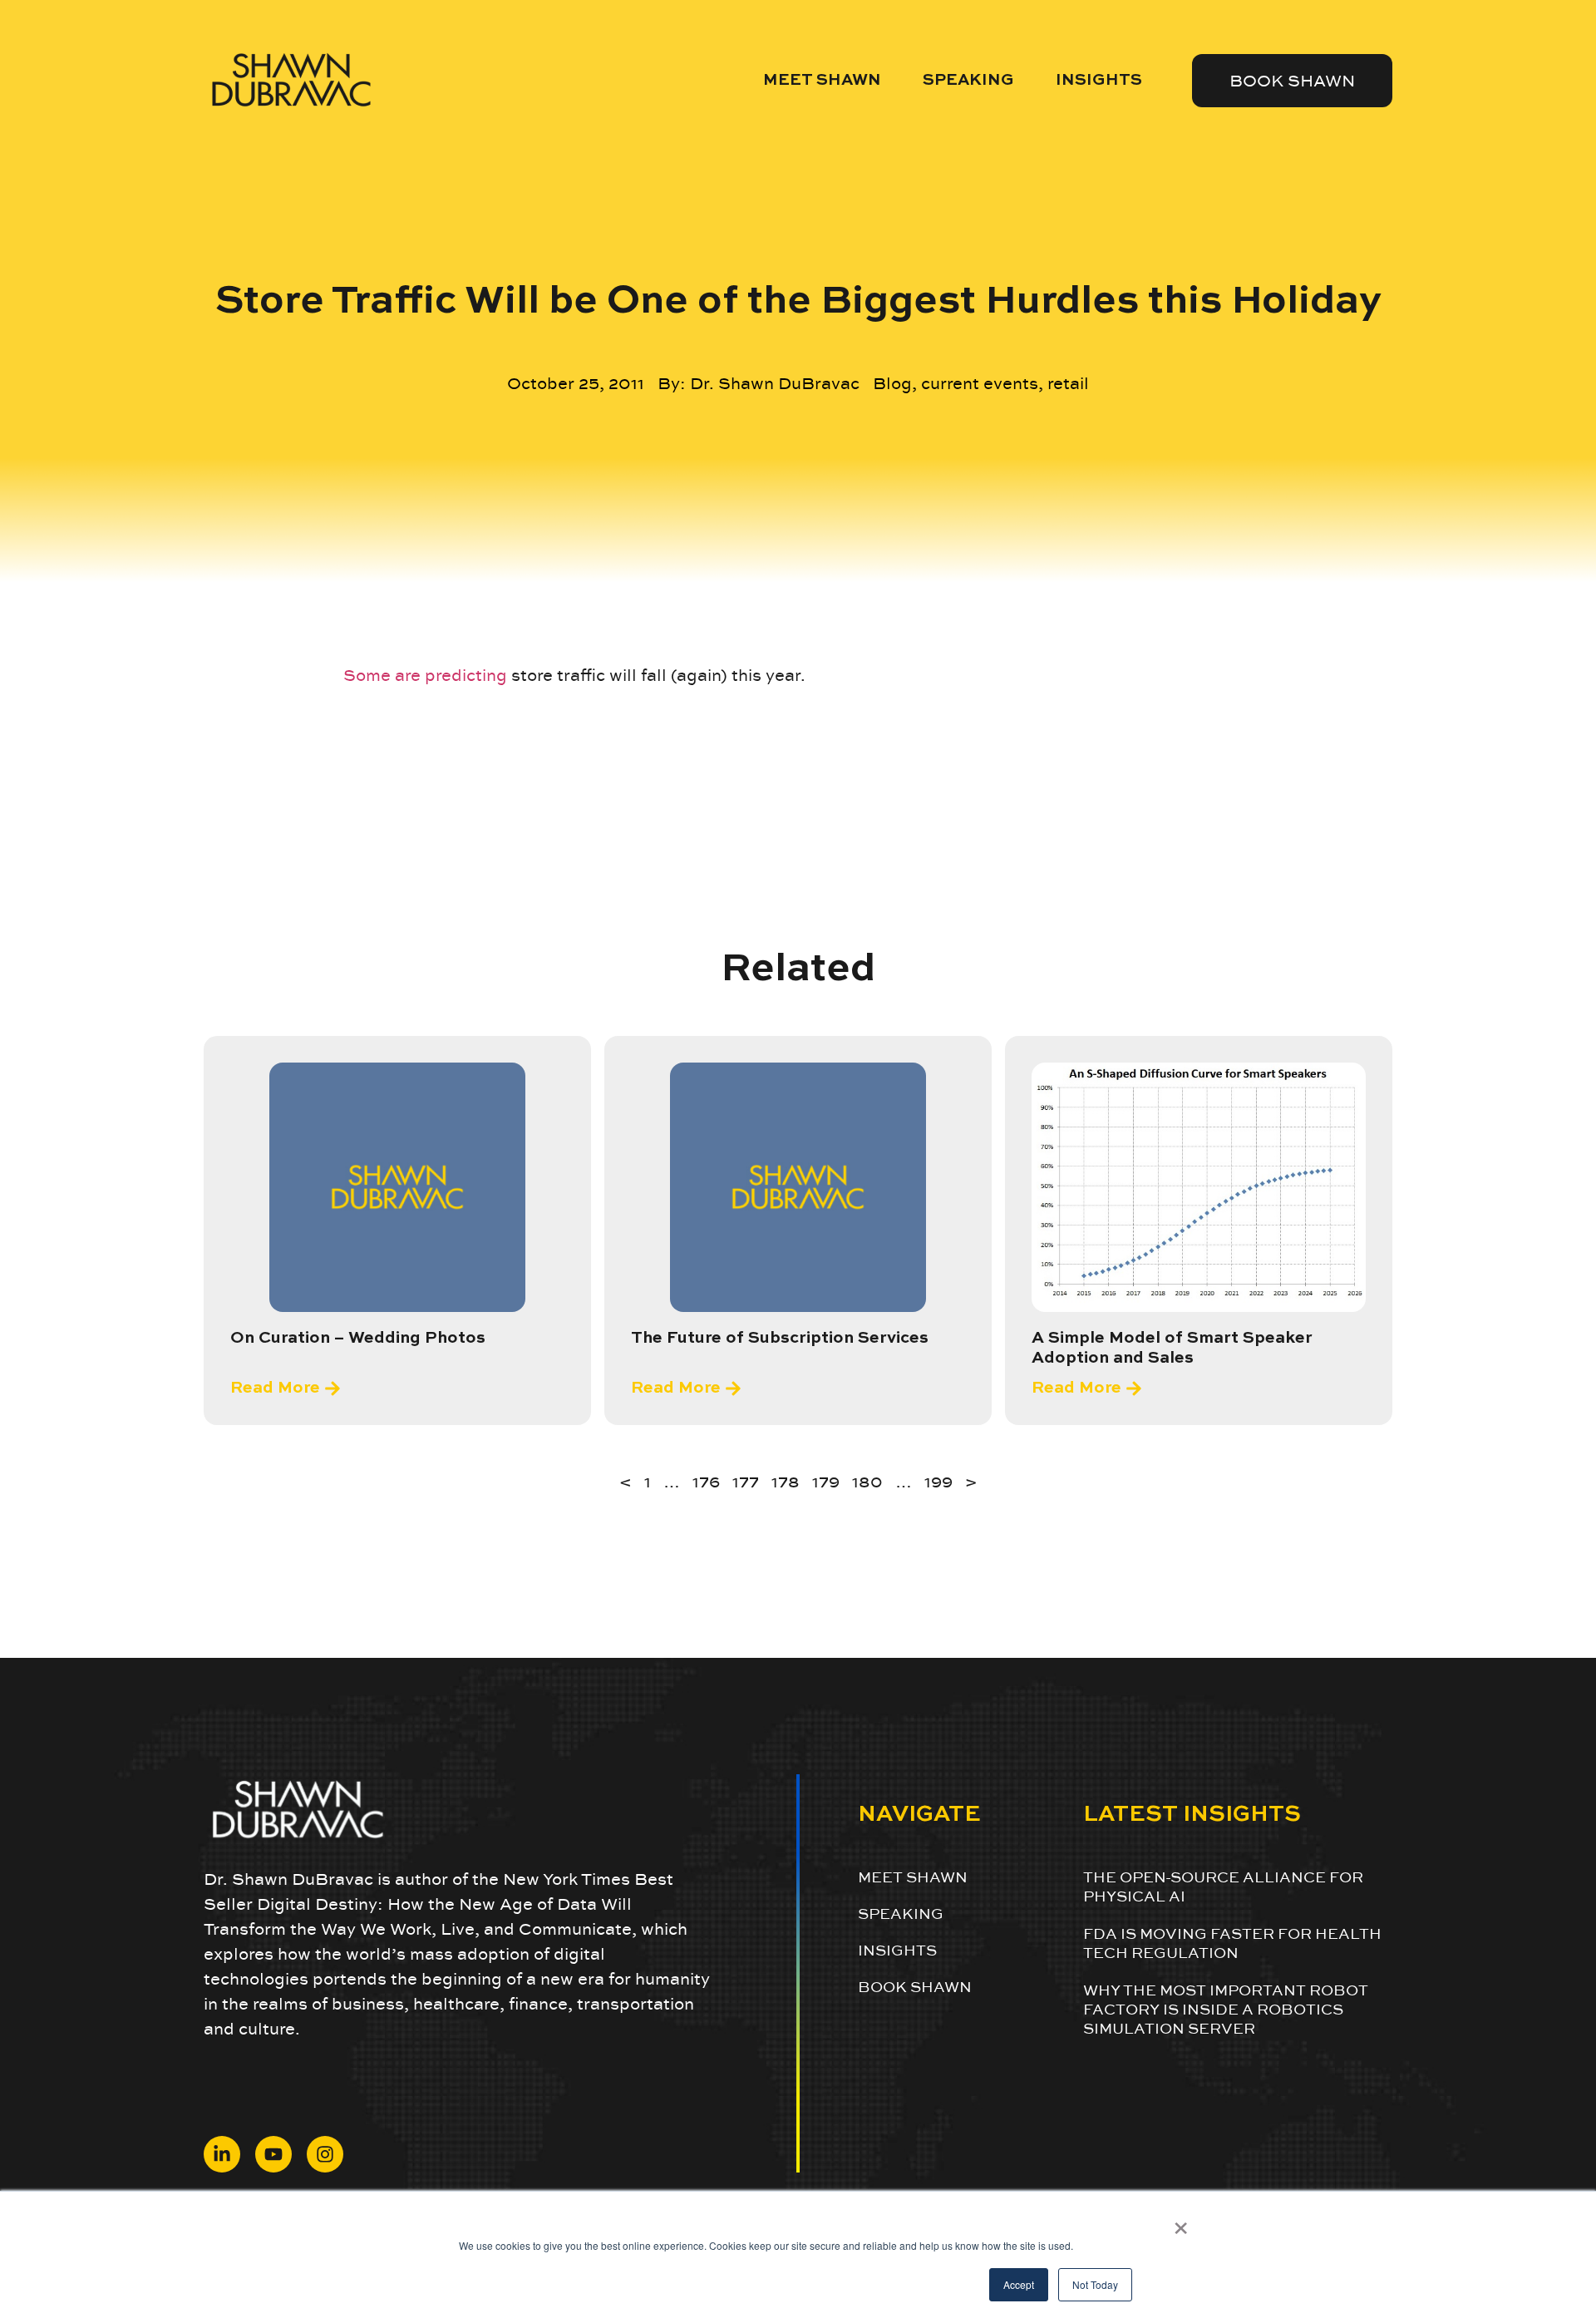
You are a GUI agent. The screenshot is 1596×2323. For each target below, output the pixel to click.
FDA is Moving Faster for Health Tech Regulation (1232, 1943)
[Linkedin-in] (222, 2154)
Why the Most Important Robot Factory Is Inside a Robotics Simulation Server (1226, 2010)
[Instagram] (325, 2154)
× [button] (1181, 2222)
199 (938, 1482)
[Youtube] (273, 2154)
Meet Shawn (822, 80)
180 (867, 1482)
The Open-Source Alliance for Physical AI (1223, 1887)
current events (980, 383)
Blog (892, 383)
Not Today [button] (1095, 2284)
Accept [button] (1019, 2284)
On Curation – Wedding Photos (358, 1339)
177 (746, 1482)
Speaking (968, 80)
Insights (1099, 80)
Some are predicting (425, 675)
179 (826, 1482)
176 (706, 1482)
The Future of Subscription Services (780, 1339)
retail (1068, 383)
